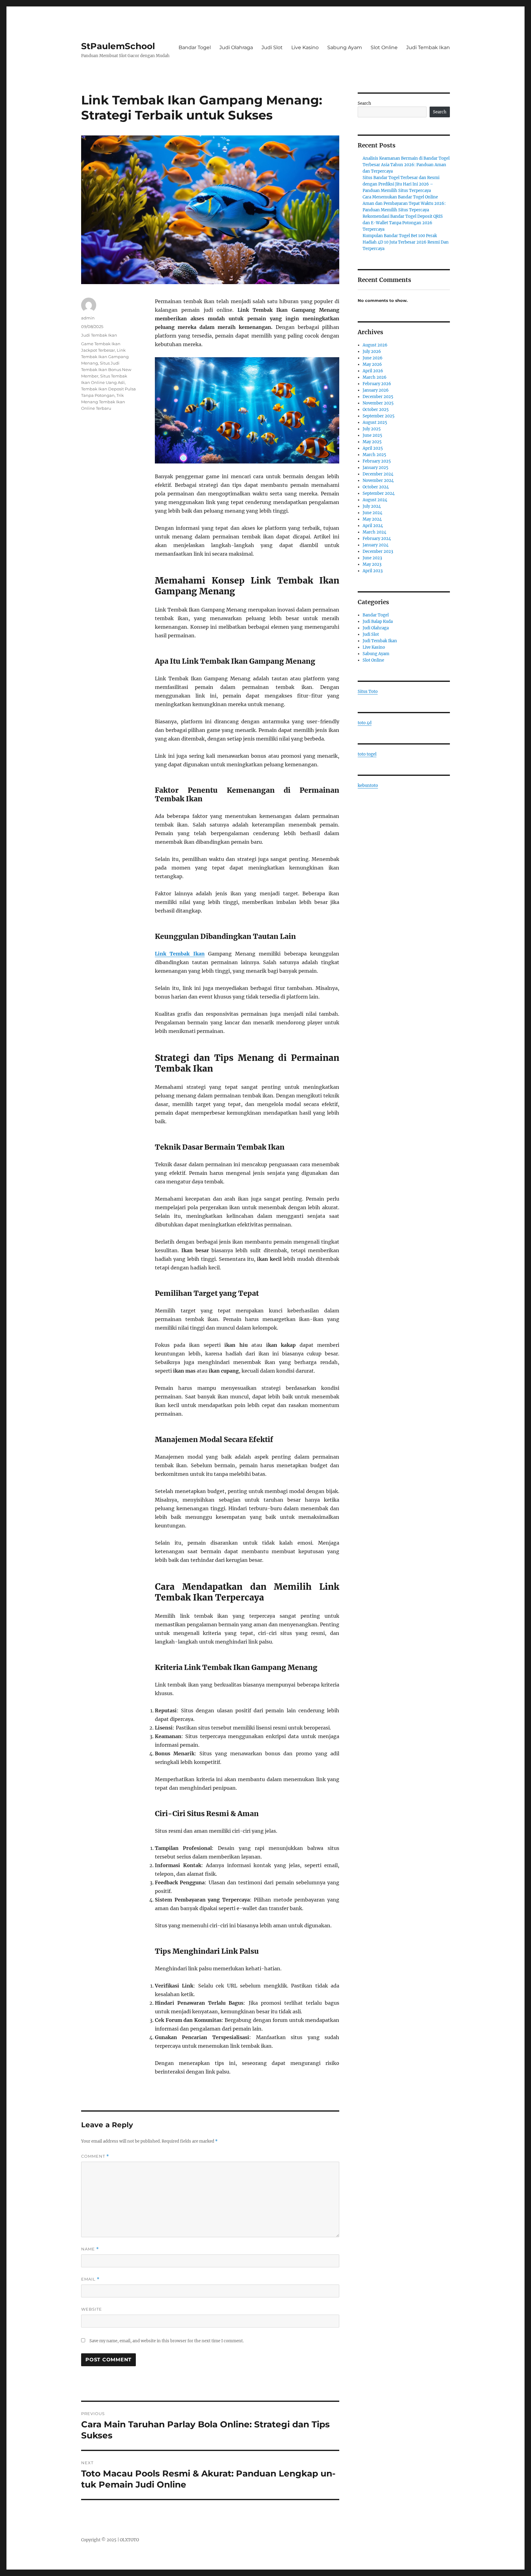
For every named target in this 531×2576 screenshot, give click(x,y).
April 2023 (373, 571)
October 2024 (376, 487)
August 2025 (375, 422)
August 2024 (375, 500)
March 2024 (374, 532)
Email (90, 2279)
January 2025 (376, 468)
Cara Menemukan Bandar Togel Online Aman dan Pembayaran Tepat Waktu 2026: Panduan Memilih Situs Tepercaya (404, 203)
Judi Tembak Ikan (428, 47)
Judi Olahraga (236, 47)
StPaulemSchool (118, 46)
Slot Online (384, 47)
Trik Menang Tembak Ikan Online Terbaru (103, 402)
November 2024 (378, 481)
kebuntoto (368, 786)
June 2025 (372, 435)
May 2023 (372, 564)
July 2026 (372, 352)
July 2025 (372, 429)
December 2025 (378, 397)
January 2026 (376, 390)
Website (92, 2309)
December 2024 (378, 474)
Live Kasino (305, 47)
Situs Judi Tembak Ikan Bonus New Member (106, 369)
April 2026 (373, 371)
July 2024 (372, 506)
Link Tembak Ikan (180, 954)
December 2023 (378, 551)
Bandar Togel (195, 47)
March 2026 (375, 377)
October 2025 (376, 410)
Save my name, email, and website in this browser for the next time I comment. (167, 2341)
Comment (95, 2156)
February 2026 (377, 384)
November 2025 (378, 403)
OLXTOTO (129, 2540)
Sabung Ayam (345, 47)
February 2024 (377, 539)
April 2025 (373, 448)
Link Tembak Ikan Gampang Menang (105, 357)
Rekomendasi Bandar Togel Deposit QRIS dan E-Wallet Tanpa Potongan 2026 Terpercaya (403, 223)
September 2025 (379, 416)
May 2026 (372, 364)
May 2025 (372, 442)
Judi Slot (272, 47)
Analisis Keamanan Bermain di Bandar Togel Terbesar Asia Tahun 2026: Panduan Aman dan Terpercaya (406, 165)
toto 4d (365, 723)
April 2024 (373, 526)
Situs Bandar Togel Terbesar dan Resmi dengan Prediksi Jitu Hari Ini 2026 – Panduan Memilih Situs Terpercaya (401, 184)
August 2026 (375, 345)
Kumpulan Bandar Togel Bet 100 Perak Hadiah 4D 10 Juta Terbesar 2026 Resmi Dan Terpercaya (406, 242)
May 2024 (372, 519)
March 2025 (374, 455)
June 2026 (373, 358)
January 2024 (376, 545)
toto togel (367, 754)
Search (364, 103)
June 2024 (372, 513)
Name (90, 2249)
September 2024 (379, 493)
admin (88, 318)
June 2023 (372, 558)
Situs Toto (368, 692)
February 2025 (377, 461)
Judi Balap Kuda (378, 622)
